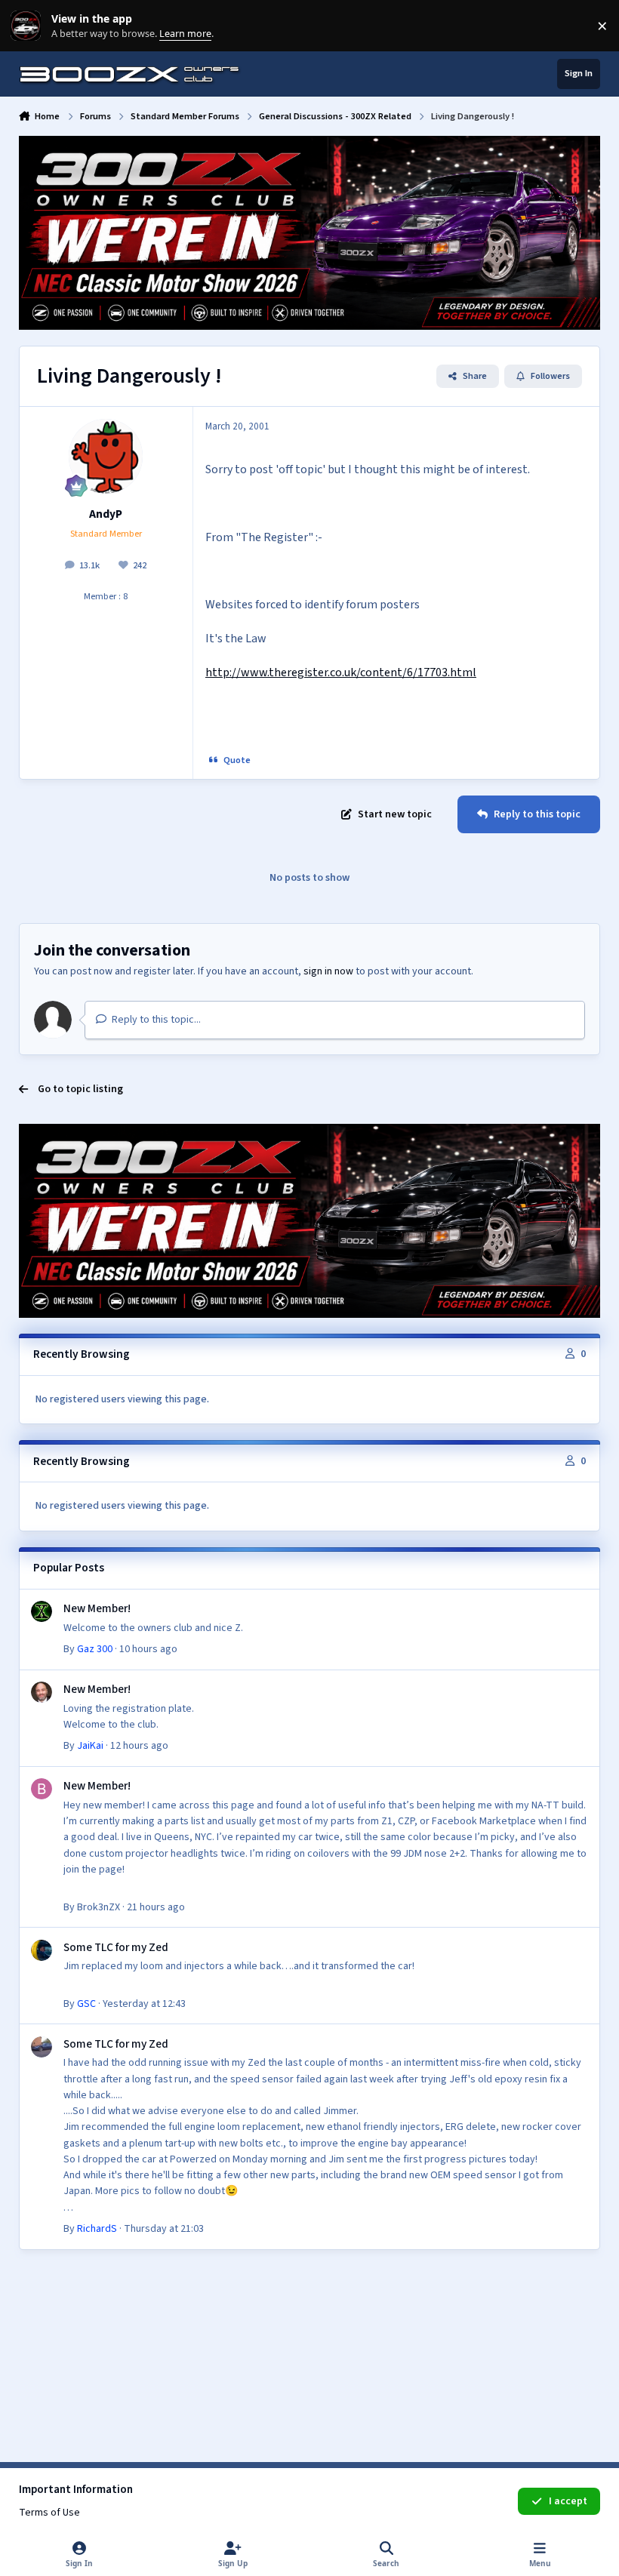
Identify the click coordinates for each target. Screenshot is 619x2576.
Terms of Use (49, 2513)
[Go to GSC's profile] (42, 1950)
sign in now (328, 971)
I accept (568, 2501)
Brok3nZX (99, 1907)
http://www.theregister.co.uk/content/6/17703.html (341, 672)
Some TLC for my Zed (116, 1947)
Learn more (29, 26)
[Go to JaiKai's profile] (42, 1692)
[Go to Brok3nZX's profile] (42, 1789)
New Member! (97, 1608)
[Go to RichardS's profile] (42, 2047)
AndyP (106, 514)
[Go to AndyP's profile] (106, 456)
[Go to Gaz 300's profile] (42, 1611)
